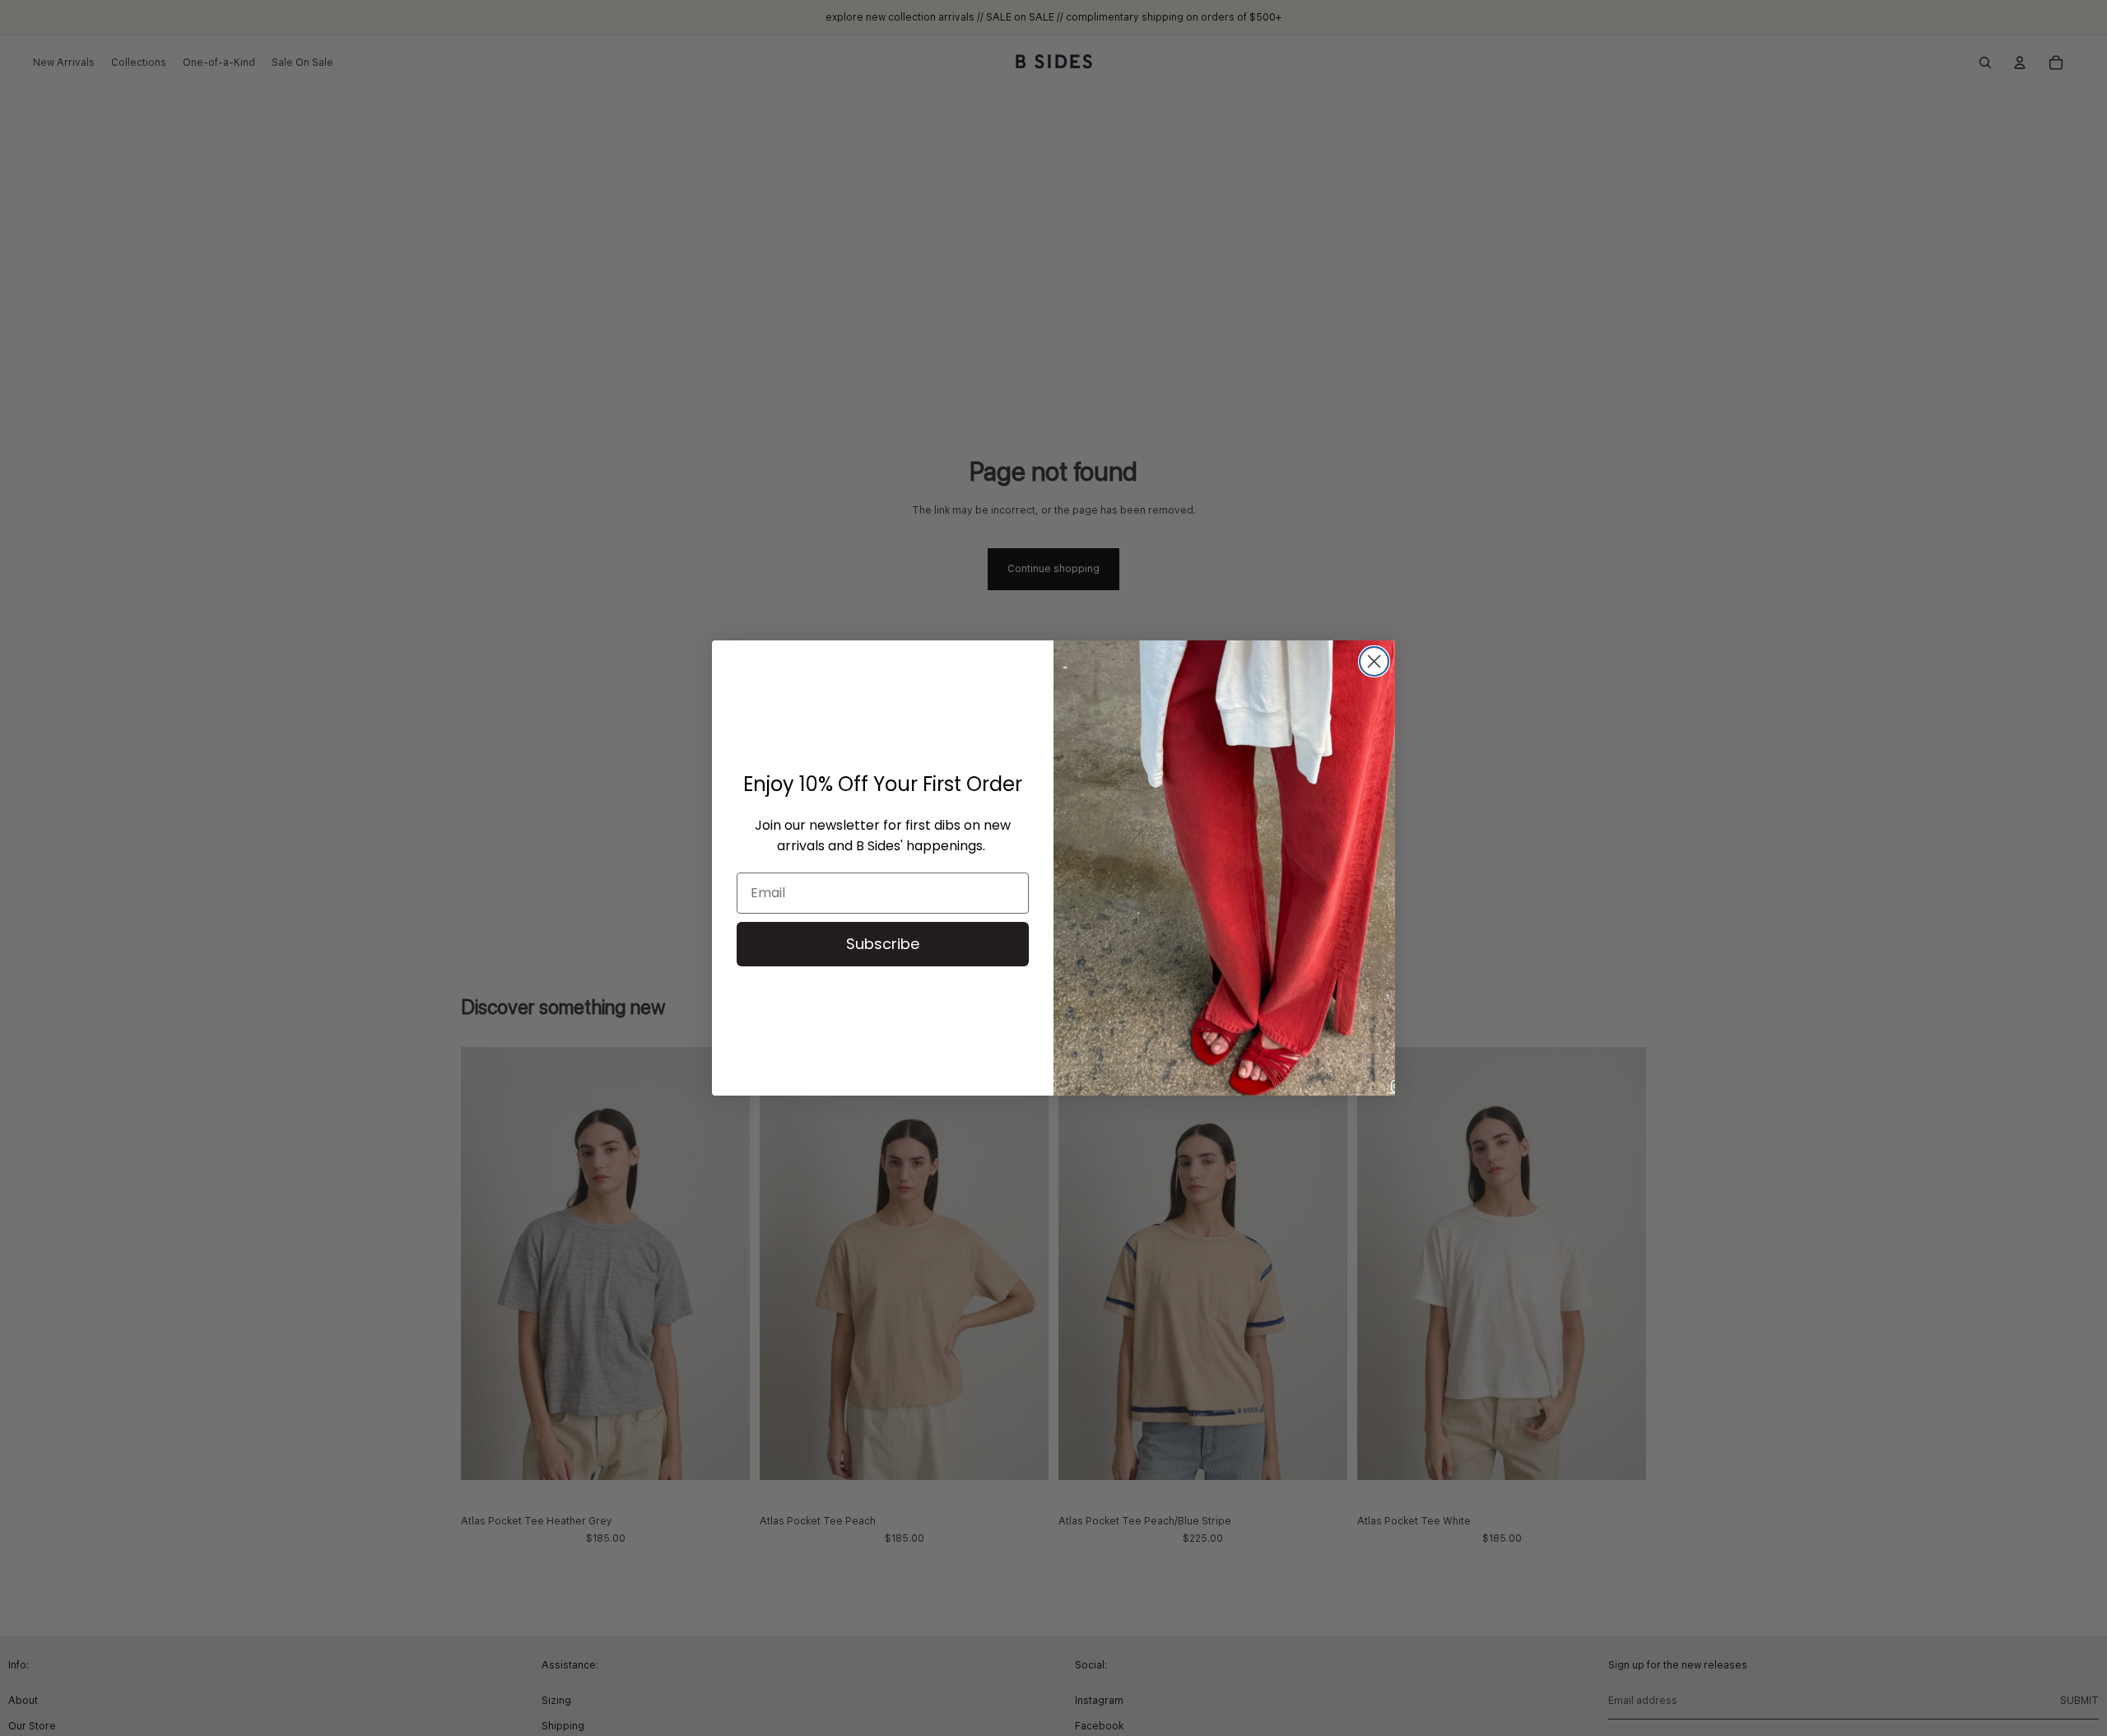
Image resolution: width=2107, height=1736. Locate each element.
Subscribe (883, 944)
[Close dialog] (1374, 661)
